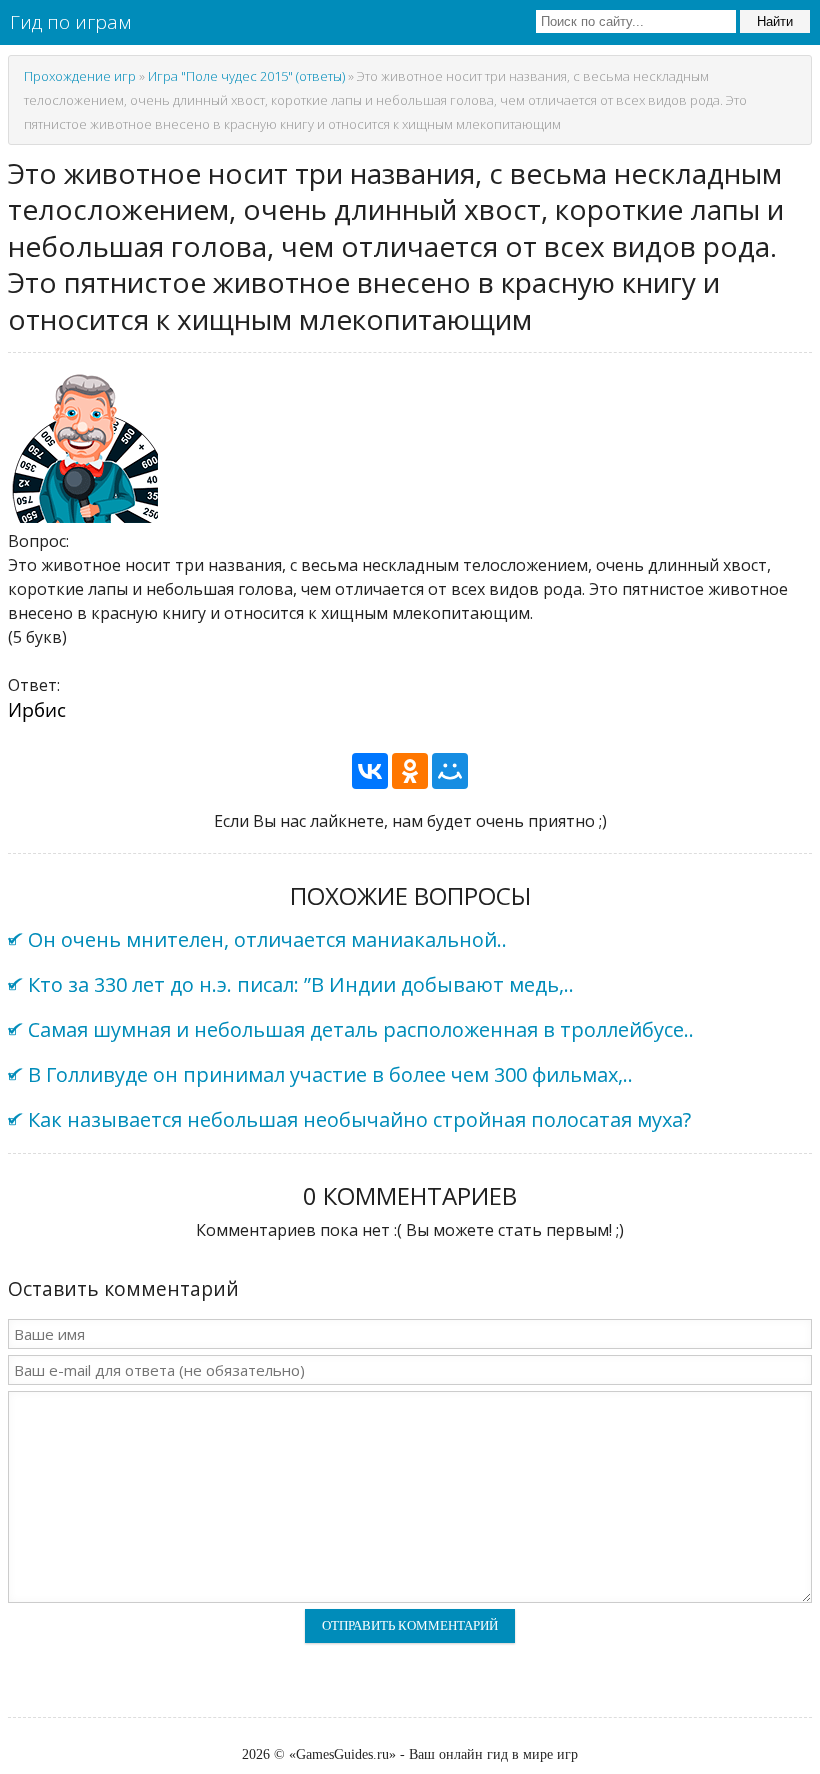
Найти (775, 21)
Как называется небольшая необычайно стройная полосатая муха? (359, 1119)
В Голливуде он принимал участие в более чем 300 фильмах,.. (330, 1074)
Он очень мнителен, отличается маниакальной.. (267, 939)
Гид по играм (70, 22)
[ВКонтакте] (370, 771)
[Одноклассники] (410, 771)
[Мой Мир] (450, 771)
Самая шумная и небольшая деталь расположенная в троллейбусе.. (361, 1029)
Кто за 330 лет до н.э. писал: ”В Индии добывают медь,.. (301, 984)
